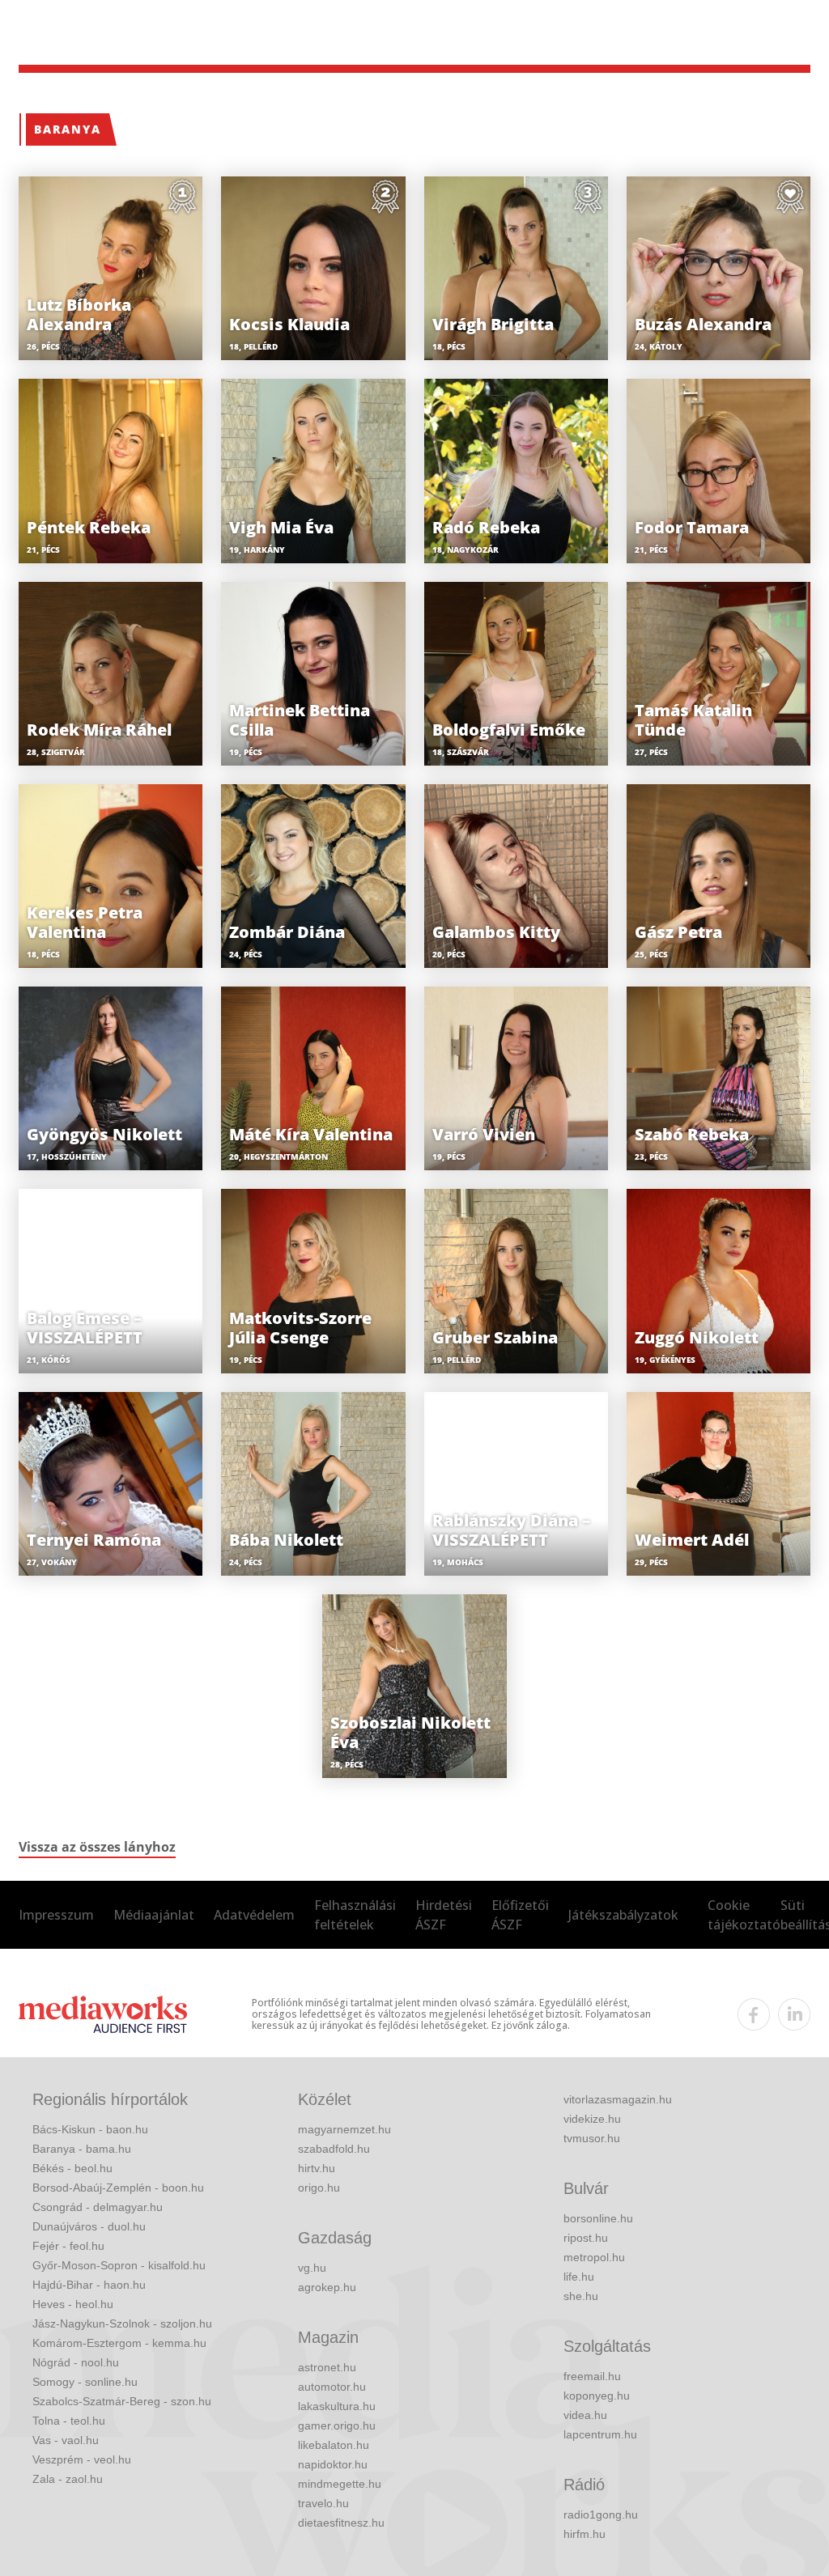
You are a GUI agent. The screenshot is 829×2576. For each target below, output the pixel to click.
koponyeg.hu (597, 2396)
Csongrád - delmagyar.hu (98, 2207)
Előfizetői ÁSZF (520, 1915)
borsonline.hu (598, 2218)
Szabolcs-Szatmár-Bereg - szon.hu (122, 2401)
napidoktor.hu (333, 2464)
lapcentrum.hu (600, 2434)
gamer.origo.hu (337, 2425)
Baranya (68, 129)
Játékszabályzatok (623, 1915)
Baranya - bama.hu (82, 2149)
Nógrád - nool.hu (76, 2362)
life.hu (579, 2277)
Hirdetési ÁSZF (444, 1915)
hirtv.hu (317, 2168)
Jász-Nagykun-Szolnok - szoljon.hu (122, 2323)
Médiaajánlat (154, 1915)
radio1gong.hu (601, 2514)
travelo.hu (323, 2503)
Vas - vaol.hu (66, 2440)
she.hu (581, 2296)
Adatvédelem (254, 1915)
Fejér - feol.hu (68, 2246)
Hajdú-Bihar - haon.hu (89, 2285)
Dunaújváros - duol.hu (89, 2226)
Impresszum (56, 1915)
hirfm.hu (585, 2534)
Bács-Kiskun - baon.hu (90, 2129)
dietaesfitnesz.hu (341, 2523)
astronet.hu (327, 2367)
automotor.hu (332, 2387)
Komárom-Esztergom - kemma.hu (119, 2343)
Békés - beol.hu (72, 2168)
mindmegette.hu (340, 2484)
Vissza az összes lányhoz (97, 1847)
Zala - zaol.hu (68, 2479)
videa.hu (585, 2415)
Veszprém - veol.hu (82, 2459)
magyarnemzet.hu (344, 2129)
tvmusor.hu (592, 2138)
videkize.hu (592, 2119)
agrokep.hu (327, 2287)
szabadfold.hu (334, 2149)
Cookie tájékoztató (744, 1915)
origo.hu (319, 2188)
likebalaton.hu (334, 2445)
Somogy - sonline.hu (85, 2382)
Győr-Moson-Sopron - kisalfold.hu (119, 2265)
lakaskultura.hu (337, 2406)
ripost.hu (586, 2238)
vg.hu (312, 2268)
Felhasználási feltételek (355, 1915)
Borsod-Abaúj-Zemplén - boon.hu (118, 2188)
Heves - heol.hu (73, 2304)
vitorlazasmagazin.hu (618, 2099)
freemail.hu (592, 2376)
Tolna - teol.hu (69, 2421)
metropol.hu (594, 2257)
